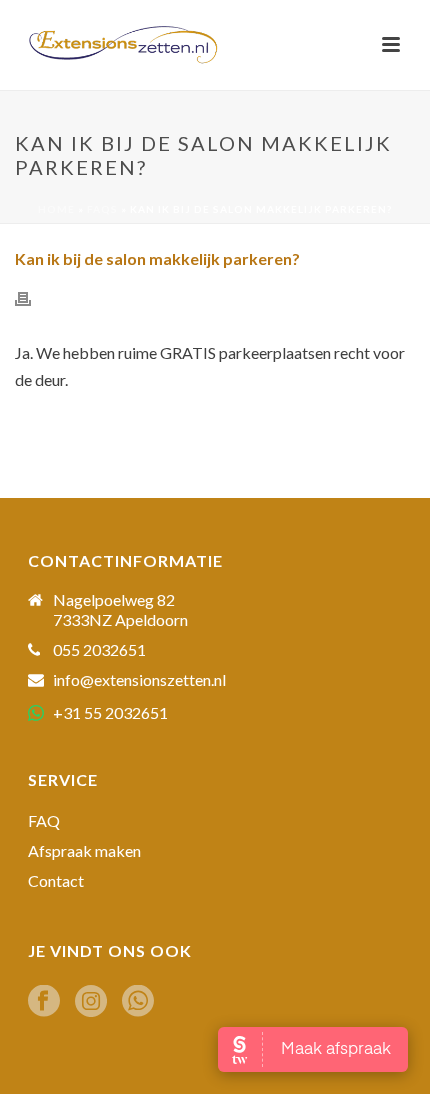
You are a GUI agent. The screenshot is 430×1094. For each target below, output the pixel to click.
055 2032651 (99, 650)
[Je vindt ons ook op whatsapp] (138, 1002)
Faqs (102, 209)
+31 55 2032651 (110, 712)
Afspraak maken (84, 851)
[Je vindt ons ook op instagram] (91, 1002)
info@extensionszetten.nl (139, 680)
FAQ (44, 821)
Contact (56, 881)
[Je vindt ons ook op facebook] (44, 1002)
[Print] (33, 297)
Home (56, 209)
